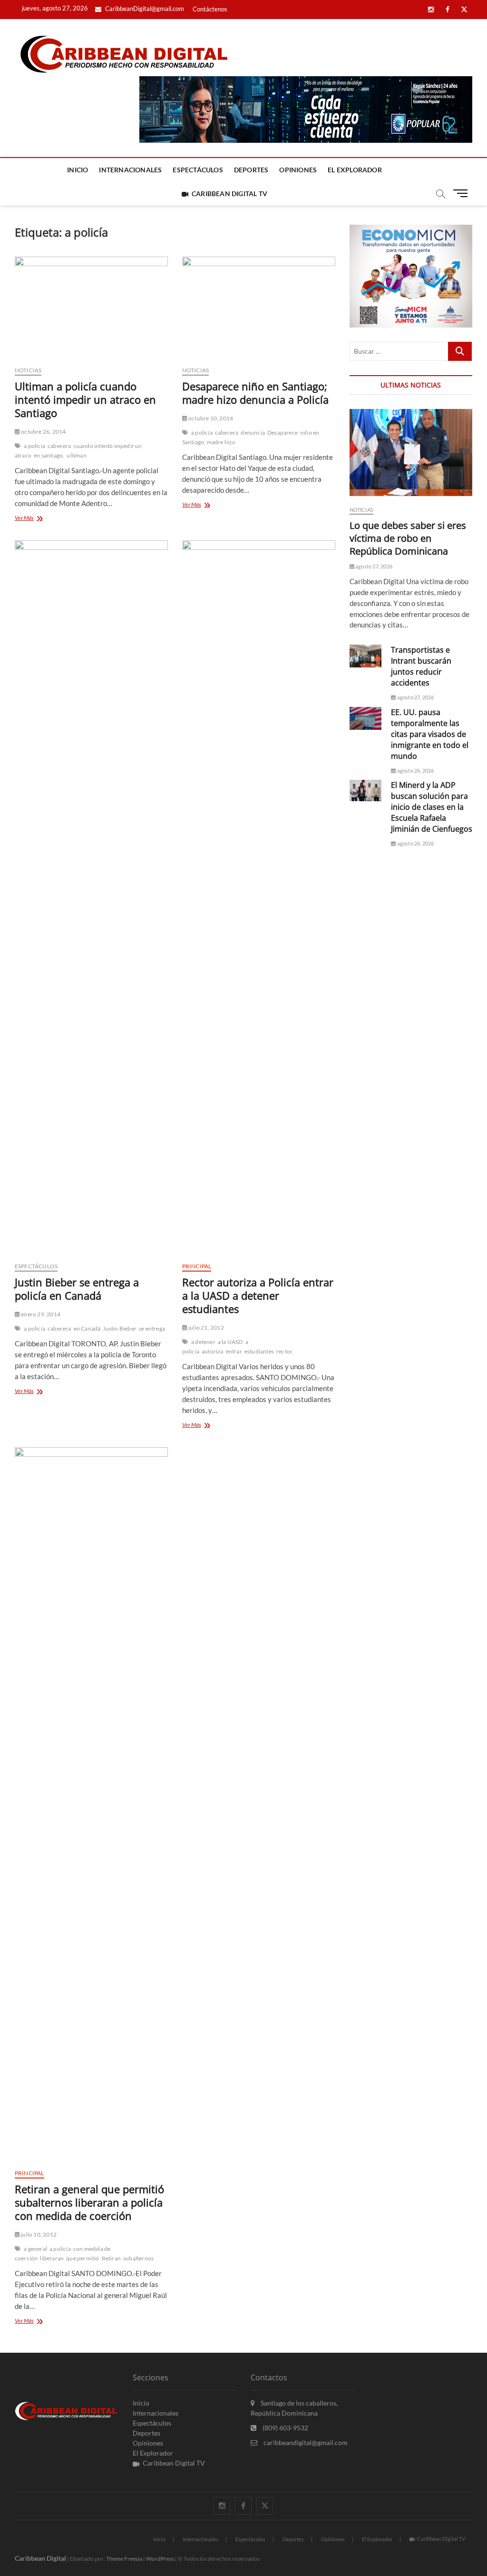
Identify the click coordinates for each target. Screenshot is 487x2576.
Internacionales (130, 170)
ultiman (76, 455)
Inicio (78, 170)
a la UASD (230, 1342)
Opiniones (298, 170)
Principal (197, 1266)
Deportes (251, 170)
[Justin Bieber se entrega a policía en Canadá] (91, 897)
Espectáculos (198, 170)
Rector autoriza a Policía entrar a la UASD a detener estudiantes (258, 1295)
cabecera (59, 446)
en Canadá (87, 1328)
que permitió (83, 2258)
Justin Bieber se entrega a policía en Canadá (77, 1289)
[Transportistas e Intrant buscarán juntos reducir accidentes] (366, 656)
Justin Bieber (120, 1328)
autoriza (213, 1351)
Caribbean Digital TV (229, 194)
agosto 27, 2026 (373, 566)
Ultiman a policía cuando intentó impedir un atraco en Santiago (85, 399)
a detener (203, 1342)
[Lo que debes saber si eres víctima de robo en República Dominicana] (411, 453)
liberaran (52, 2258)
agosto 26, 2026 (415, 771)
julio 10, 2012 (38, 2234)
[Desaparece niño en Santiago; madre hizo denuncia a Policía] (259, 308)
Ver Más (34, 519)
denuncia (253, 433)
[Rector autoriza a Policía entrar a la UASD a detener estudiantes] (259, 897)
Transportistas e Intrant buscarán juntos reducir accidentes (421, 666)
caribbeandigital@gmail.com (305, 2442)
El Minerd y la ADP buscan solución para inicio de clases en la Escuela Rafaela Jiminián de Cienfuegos (432, 807)
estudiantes (259, 1351)
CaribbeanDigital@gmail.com (144, 9)
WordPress (160, 2559)
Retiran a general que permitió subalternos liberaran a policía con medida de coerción (89, 2202)
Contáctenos (210, 9)
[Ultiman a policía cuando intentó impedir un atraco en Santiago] (91, 308)
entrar (234, 1351)
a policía (34, 446)
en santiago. (49, 455)
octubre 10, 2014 (210, 418)
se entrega (152, 1328)
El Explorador (355, 170)
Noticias (28, 370)
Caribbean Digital (40, 2558)
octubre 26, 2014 (43, 432)
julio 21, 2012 (206, 1328)
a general (35, 2249)
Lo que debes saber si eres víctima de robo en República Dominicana (408, 538)
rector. (285, 1351)
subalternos (138, 2258)
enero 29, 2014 (40, 1314)
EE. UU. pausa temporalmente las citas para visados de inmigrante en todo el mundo (430, 734)
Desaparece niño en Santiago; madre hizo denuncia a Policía (255, 393)
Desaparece (282, 433)
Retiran (111, 2258)
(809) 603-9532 (285, 2428)
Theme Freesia (124, 2559)
